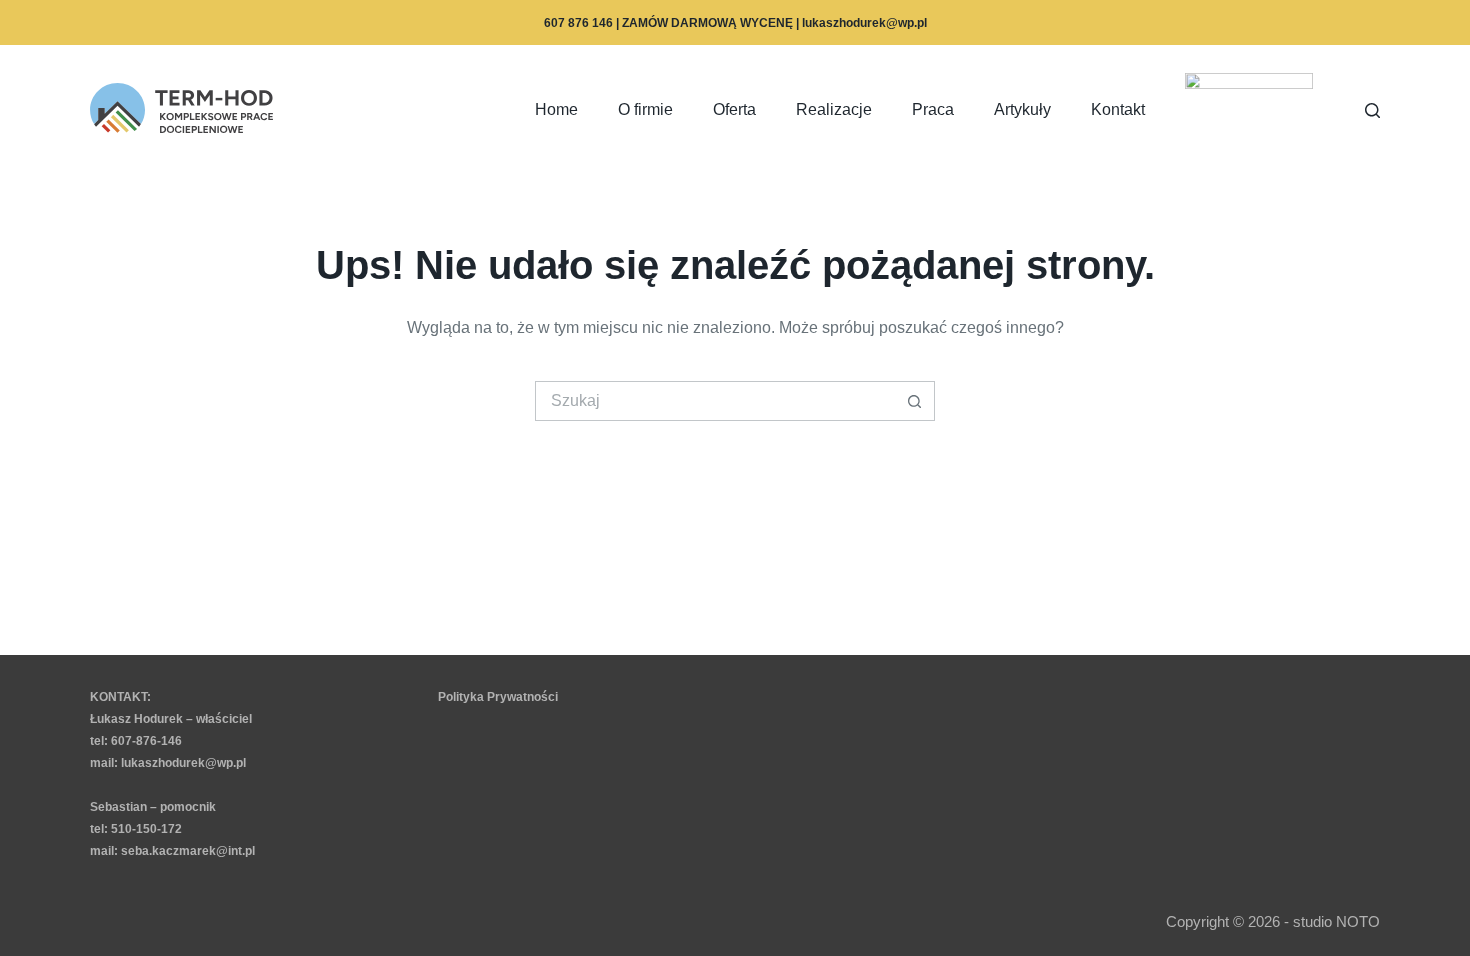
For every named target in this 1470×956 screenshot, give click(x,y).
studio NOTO (1336, 921)
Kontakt (1118, 109)
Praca (933, 109)
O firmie (645, 109)
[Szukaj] (1372, 110)
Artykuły (1022, 109)
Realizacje (834, 109)
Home (556, 109)
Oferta (734, 109)
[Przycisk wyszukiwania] (915, 401)
